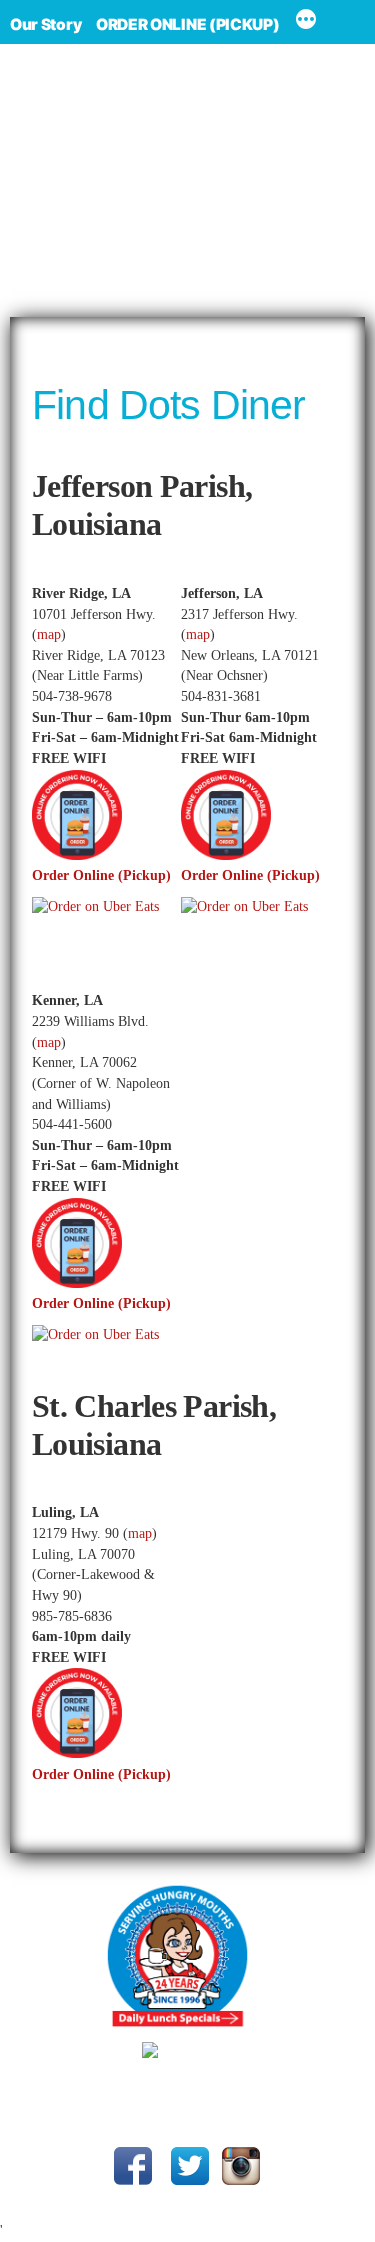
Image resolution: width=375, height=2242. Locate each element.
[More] (306, 22)
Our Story (45, 24)
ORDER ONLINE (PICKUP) (188, 24)
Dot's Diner (188, 180)
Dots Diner (220, 2082)
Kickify (270, 2105)
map (49, 634)
